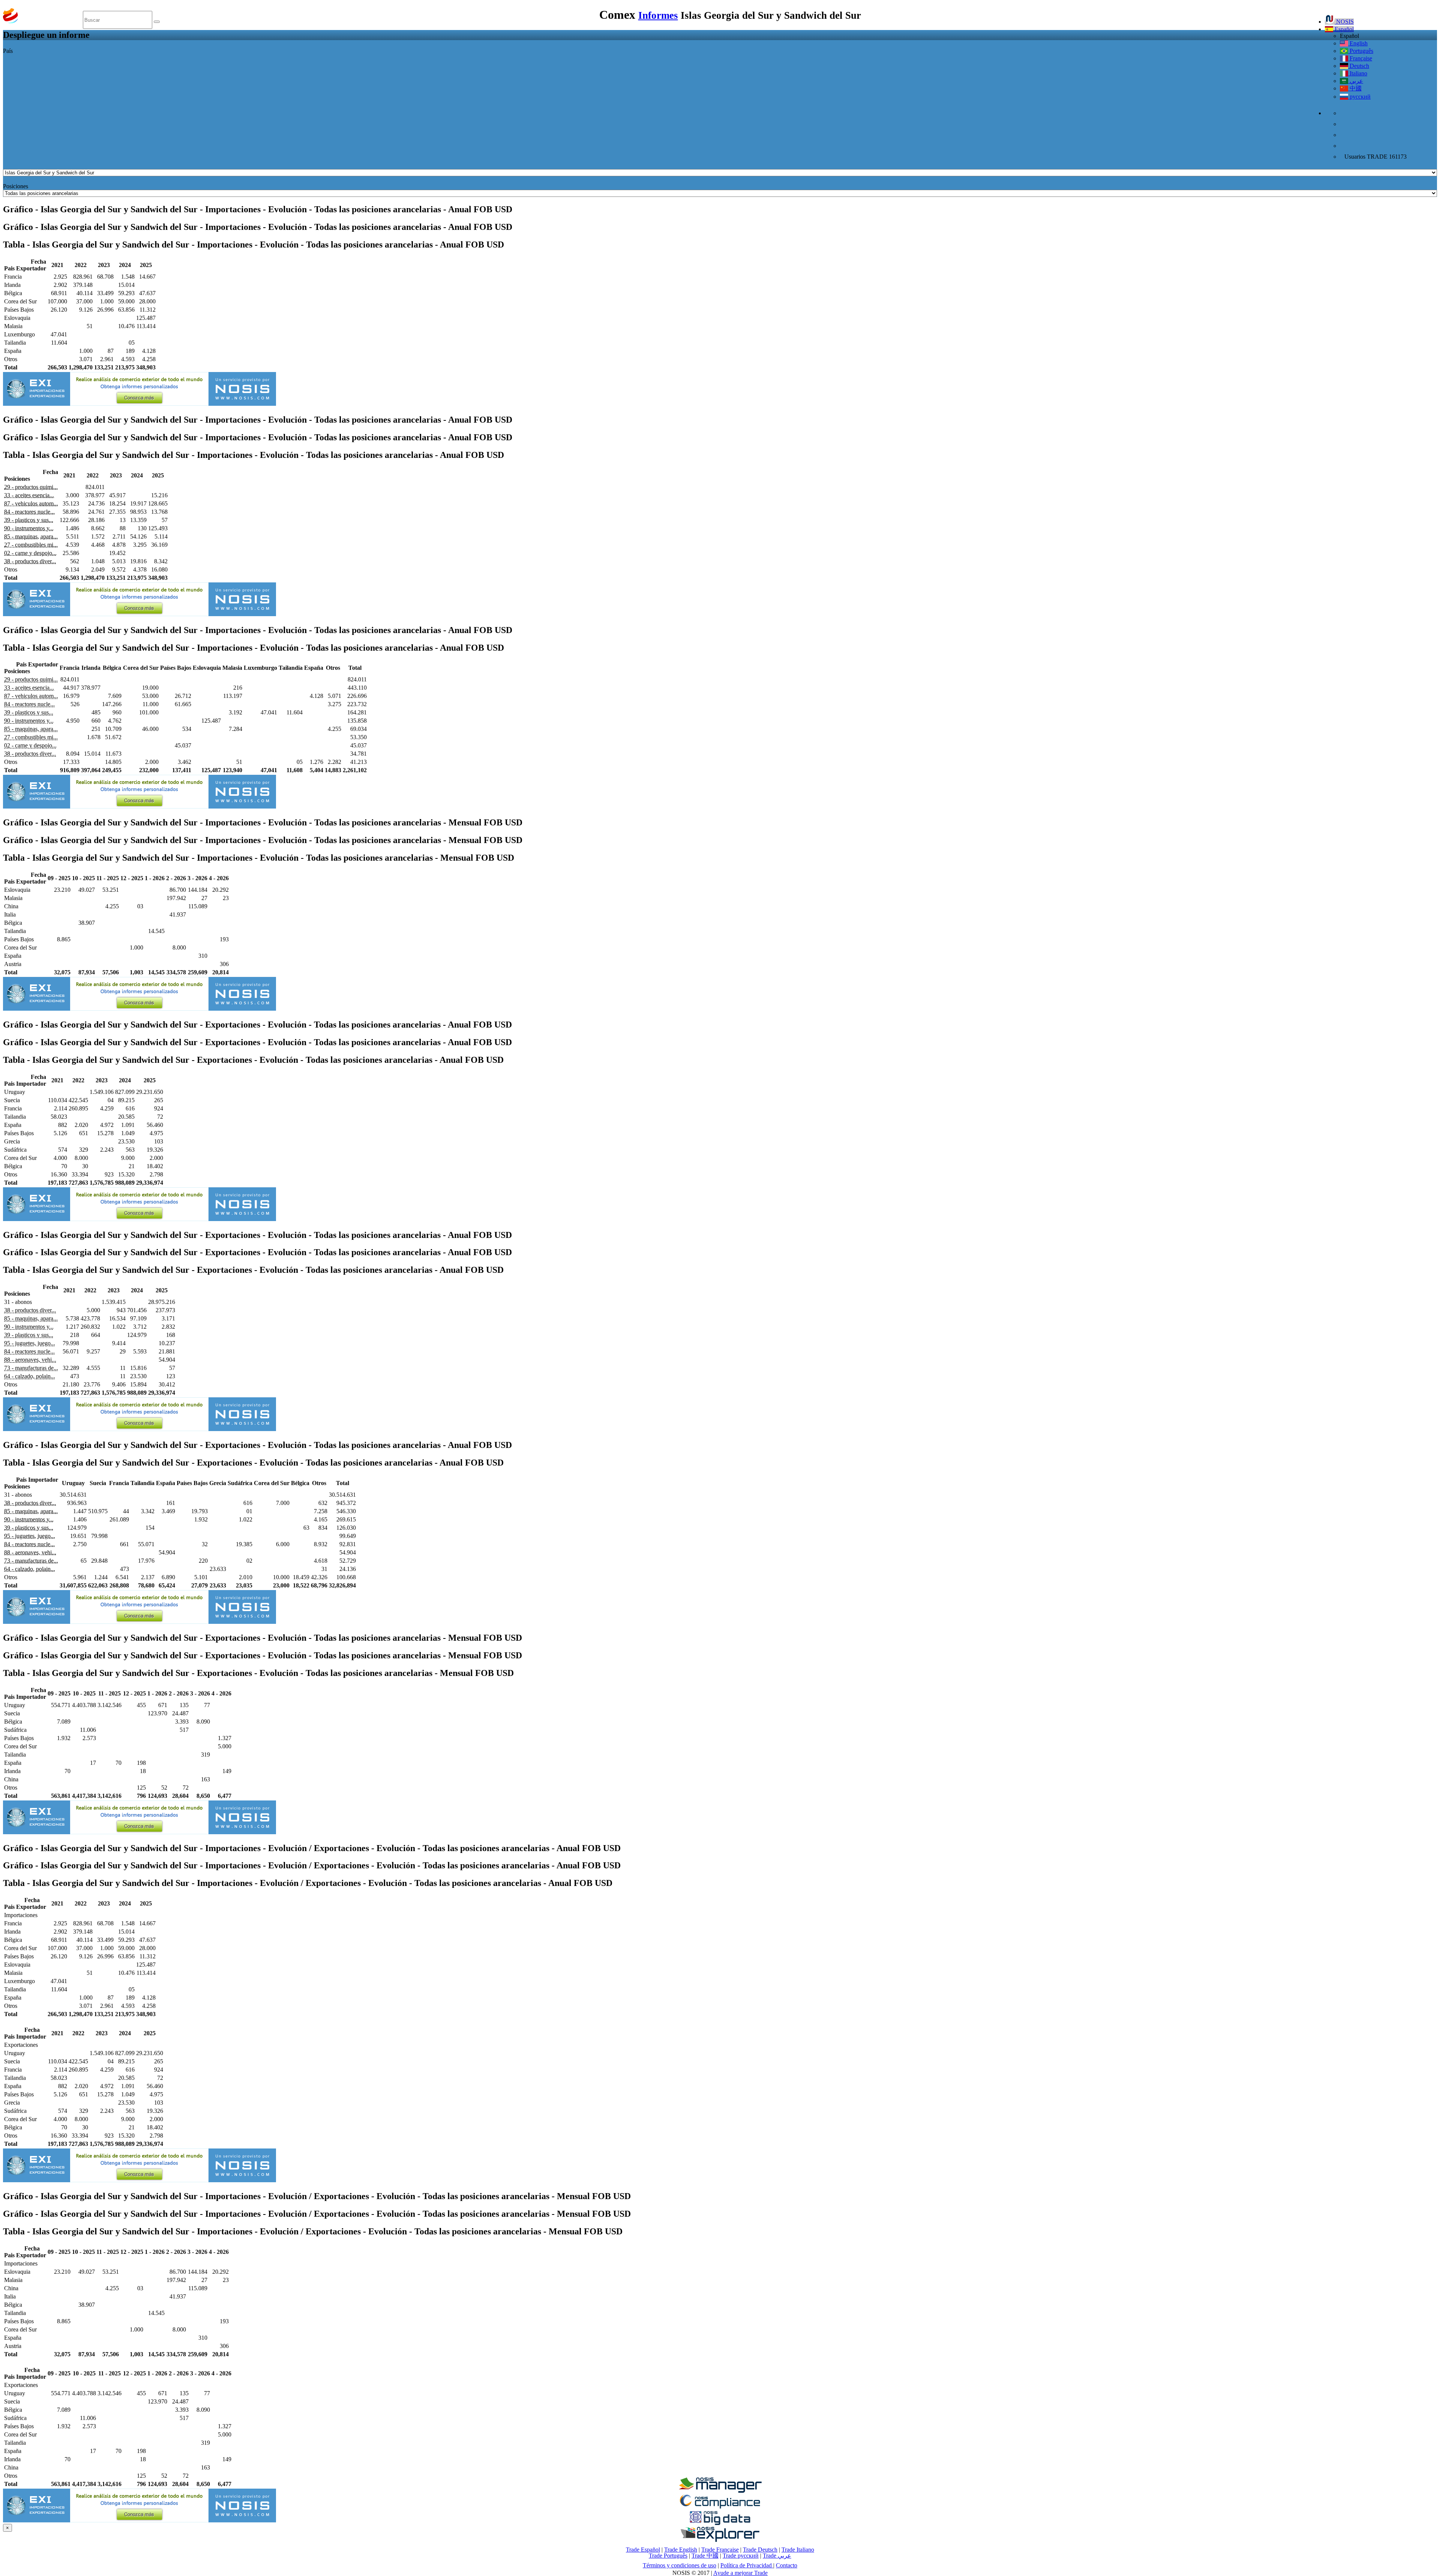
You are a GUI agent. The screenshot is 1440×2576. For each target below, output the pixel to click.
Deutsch (1359, 66)
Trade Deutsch (760, 2550)
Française (1360, 58)
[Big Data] (720, 2524)
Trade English (681, 2550)
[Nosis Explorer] (720, 2540)
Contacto (787, 2565)
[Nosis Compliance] (720, 2507)
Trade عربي (777, 2556)
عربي (1356, 81)
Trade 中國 (705, 2556)
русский (1359, 97)
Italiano (1358, 73)
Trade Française (720, 2550)
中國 (1355, 88)
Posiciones (16, 186)
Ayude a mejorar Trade (740, 2573)
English (1358, 43)
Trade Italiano (798, 2550)
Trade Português (668, 2556)
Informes (658, 15)
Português (1361, 51)
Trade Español (643, 2550)
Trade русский (741, 2556)
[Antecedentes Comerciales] (720, 2491)
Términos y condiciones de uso (679, 2565)
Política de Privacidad (747, 2565)
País (8, 51)
